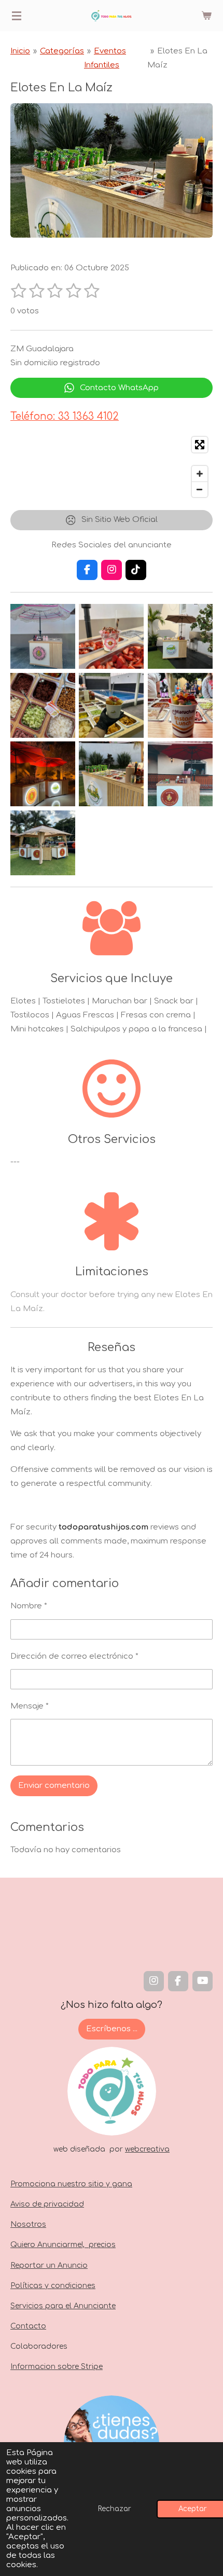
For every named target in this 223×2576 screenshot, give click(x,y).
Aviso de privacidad (47, 2204)
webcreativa (147, 2149)
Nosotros (28, 2224)
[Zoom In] (200, 474)
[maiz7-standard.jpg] (43, 774)
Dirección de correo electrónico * (74, 1656)
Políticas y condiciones (53, 2286)
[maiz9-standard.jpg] (180, 774)
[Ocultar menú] (17, 16)
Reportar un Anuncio (49, 2265)
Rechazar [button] (115, 2509)
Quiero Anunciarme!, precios (63, 2245)
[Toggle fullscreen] (200, 445)
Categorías (62, 51)
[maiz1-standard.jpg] (43, 637)
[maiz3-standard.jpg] (180, 637)
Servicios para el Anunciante (63, 2306)
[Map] (112, 467)
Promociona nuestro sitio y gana (71, 2184)
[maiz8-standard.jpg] (112, 774)
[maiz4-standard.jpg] (43, 705)
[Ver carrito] (206, 16)
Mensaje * (30, 1706)
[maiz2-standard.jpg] (112, 637)
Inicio (20, 51)
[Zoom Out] (200, 489)
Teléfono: (65, 416)
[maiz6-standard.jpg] (180, 705)
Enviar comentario (54, 1786)
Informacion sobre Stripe (57, 2367)
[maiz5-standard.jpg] (112, 705)
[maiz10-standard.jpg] (43, 843)
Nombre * (29, 1606)
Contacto (28, 2326)
